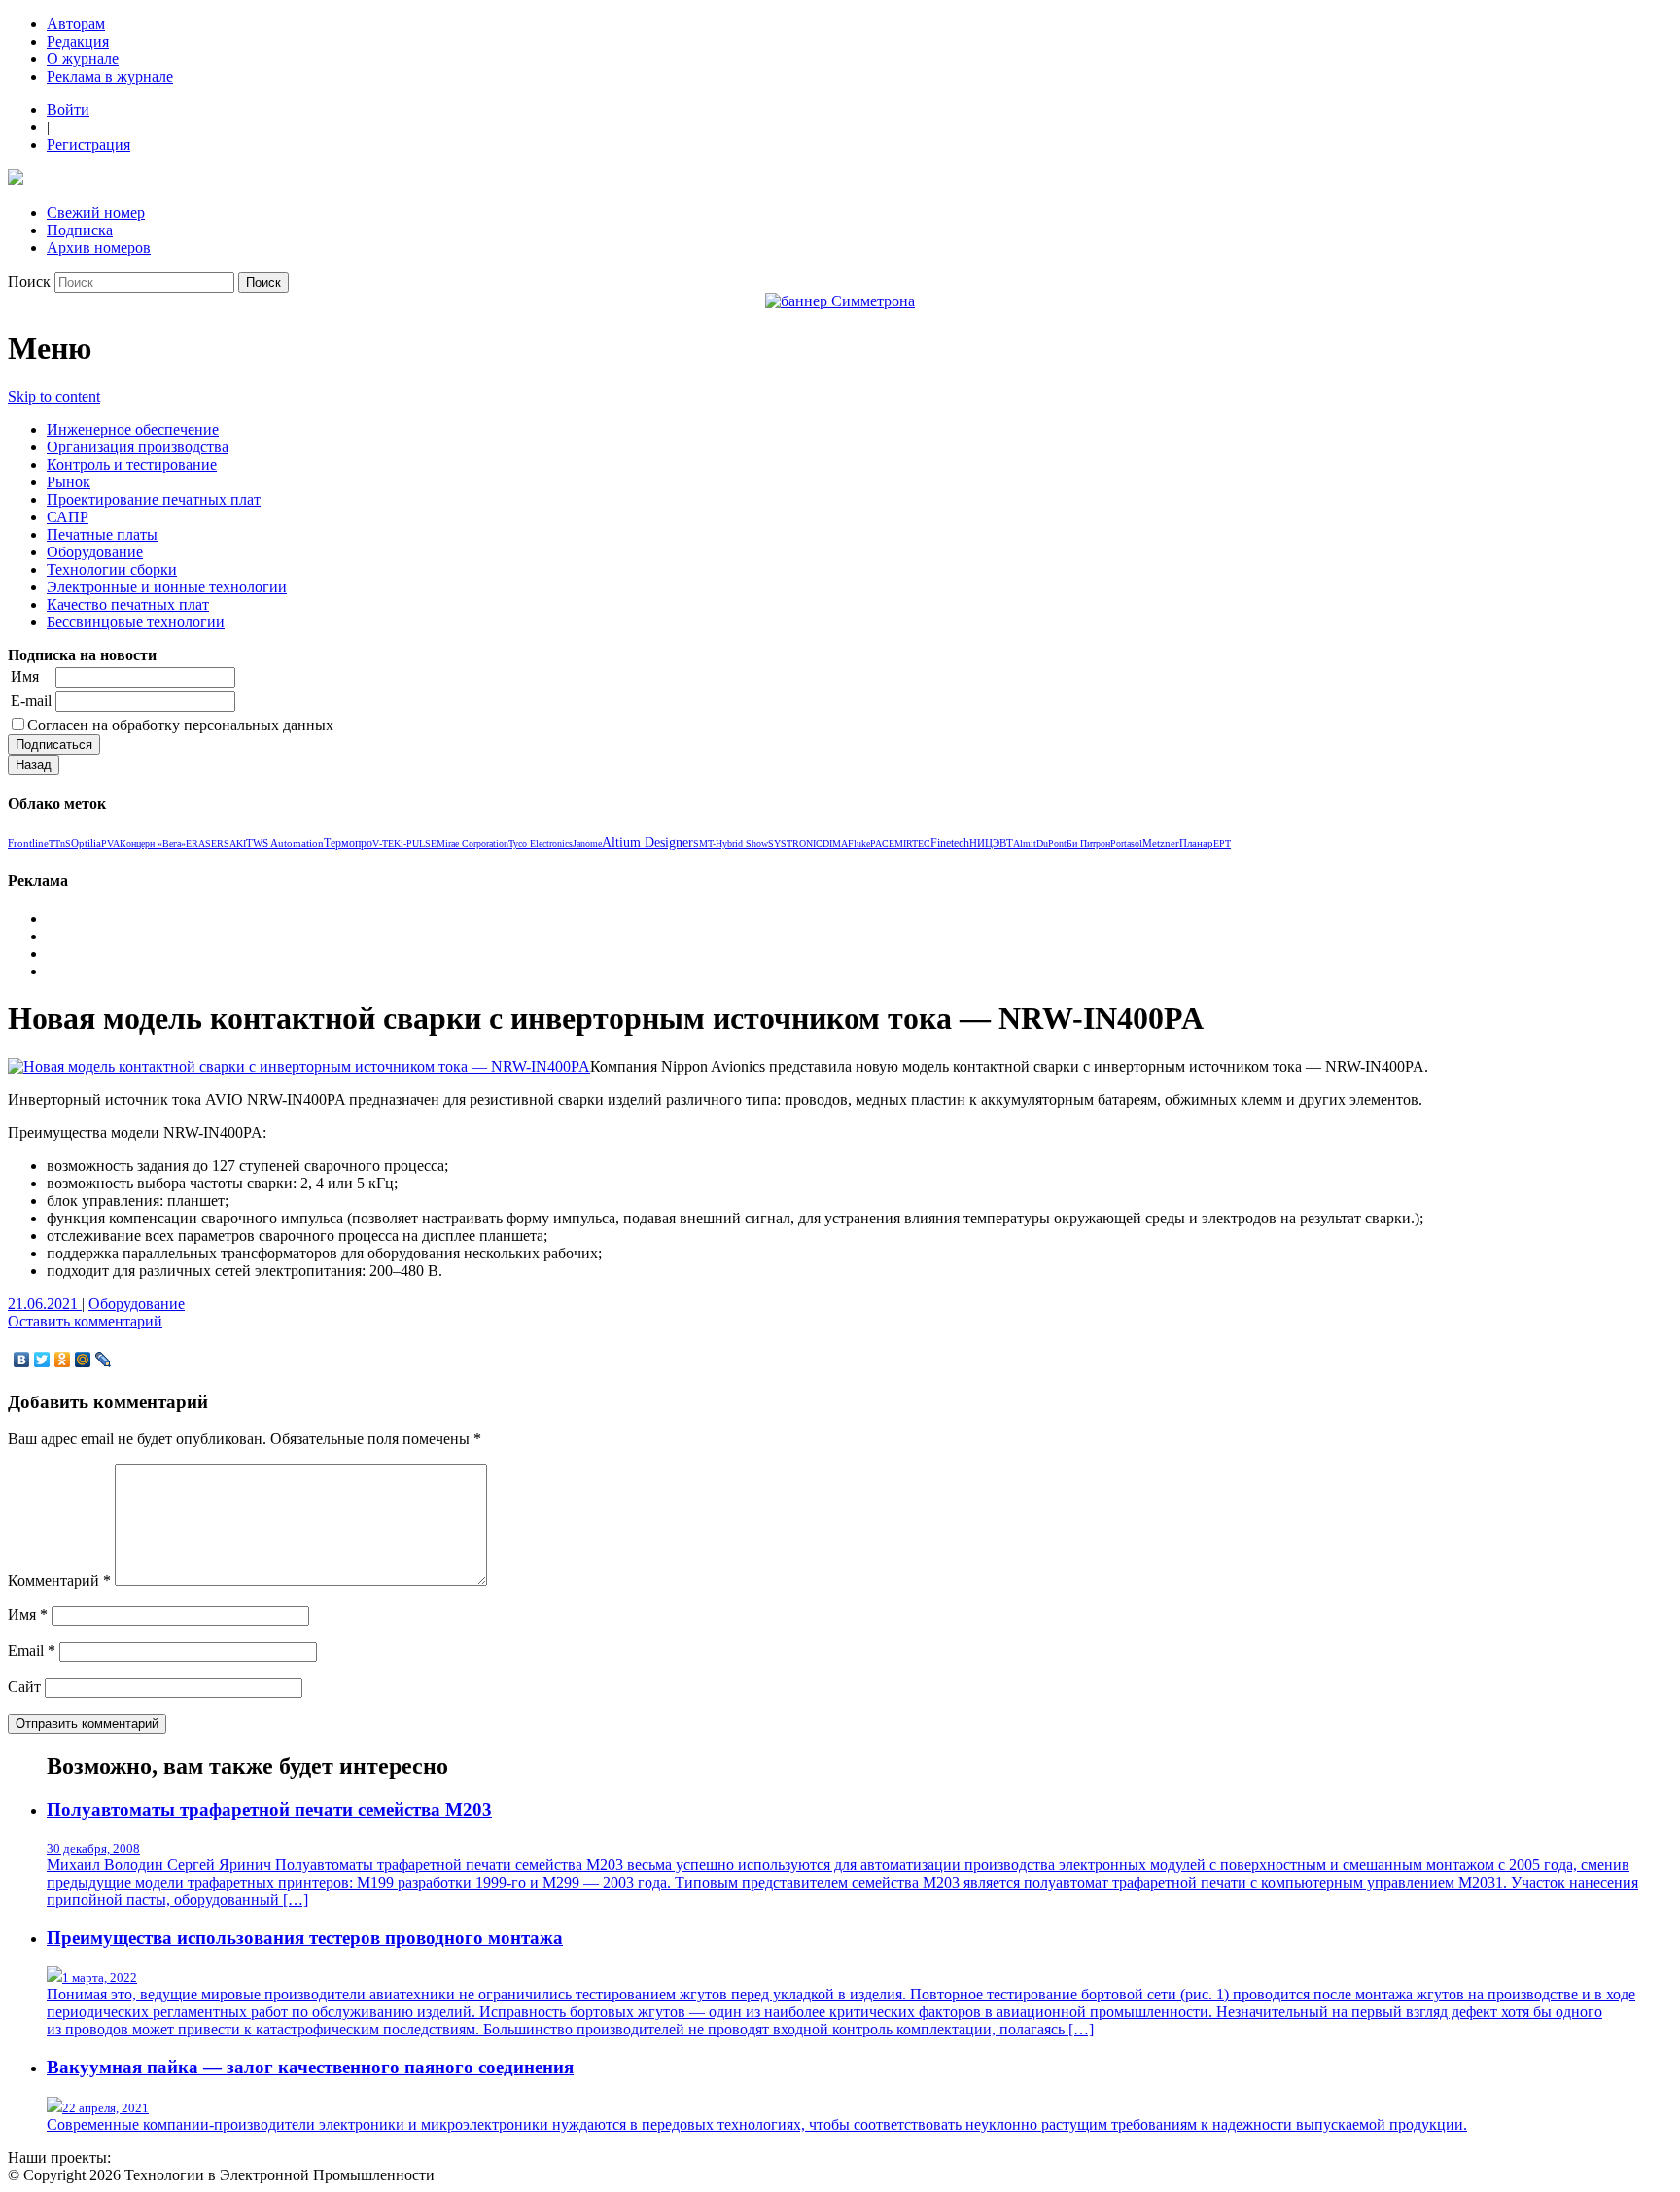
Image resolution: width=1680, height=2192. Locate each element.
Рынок (69, 482)
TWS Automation (285, 843)
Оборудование (95, 552)
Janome (587, 844)
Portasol (1126, 844)
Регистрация (88, 144)
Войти (68, 109)
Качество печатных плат (128, 604)
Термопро (348, 843)
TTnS (60, 844)
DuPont (1051, 844)
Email (32, 1651)
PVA (110, 844)
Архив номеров (99, 247)
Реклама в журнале (110, 76)
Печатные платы (102, 534)
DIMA (835, 844)
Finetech (950, 844)
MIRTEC (912, 844)
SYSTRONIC (795, 844)
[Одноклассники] (63, 1360)
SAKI (235, 844)
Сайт (24, 1687)
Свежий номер (96, 212)
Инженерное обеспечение (133, 429)
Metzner (1161, 843)
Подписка (80, 230)
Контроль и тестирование (132, 464)
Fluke (859, 844)
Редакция (78, 41)
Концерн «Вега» (153, 844)
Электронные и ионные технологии (167, 587)
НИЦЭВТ (991, 843)
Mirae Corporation (472, 844)
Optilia (86, 843)
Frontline (28, 843)
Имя (25, 676)
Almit (1025, 844)
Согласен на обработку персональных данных (180, 725)
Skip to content (54, 396)
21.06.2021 (45, 1304)
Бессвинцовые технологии (136, 622)
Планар (1196, 843)
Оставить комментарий (85, 1321)
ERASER (205, 844)
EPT (1222, 844)
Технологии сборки (112, 569)
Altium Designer (647, 843)
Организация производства (138, 447)
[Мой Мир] (83, 1360)
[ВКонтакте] (22, 1360)
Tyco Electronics (541, 844)
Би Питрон (1088, 844)
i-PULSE (419, 844)
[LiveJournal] (104, 1360)
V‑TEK (386, 844)
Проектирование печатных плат (154, 499)
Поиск (29, 282)
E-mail (31, 701)
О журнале (83, 59)
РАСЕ (882, 844)
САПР (68, 517)
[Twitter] (42, 1360)
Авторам (76, 24)
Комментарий (59, 1581)
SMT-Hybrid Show (731, 844)
